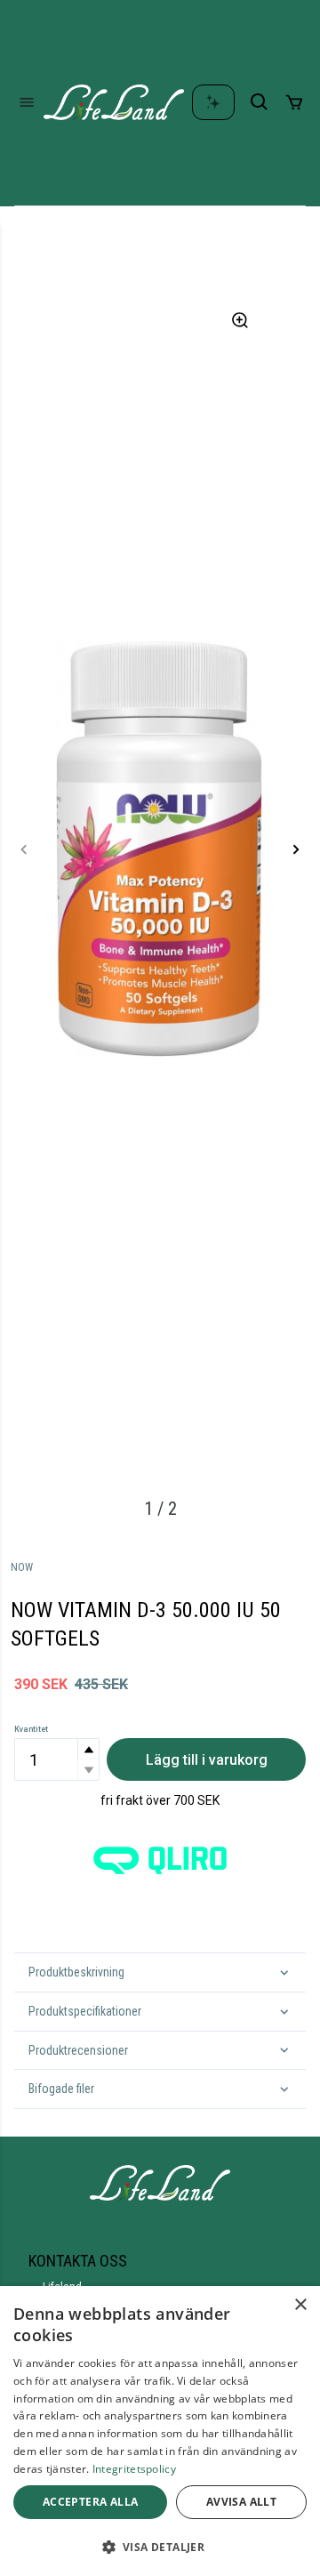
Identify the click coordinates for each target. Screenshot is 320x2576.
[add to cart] (294, 102)
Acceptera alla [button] (91, 2502)
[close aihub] (213, 102)
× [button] (300, 2305)
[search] (260, 102)
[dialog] (160, 2431)
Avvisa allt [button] (241, 2502)
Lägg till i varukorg (207, 1760)
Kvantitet (31, 1729)
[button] (88, 1749)
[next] (296, 849)
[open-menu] (27, 102)
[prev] (24, 849)
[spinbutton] (57, 1759)
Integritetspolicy (134, 2469)
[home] (114, 102)
